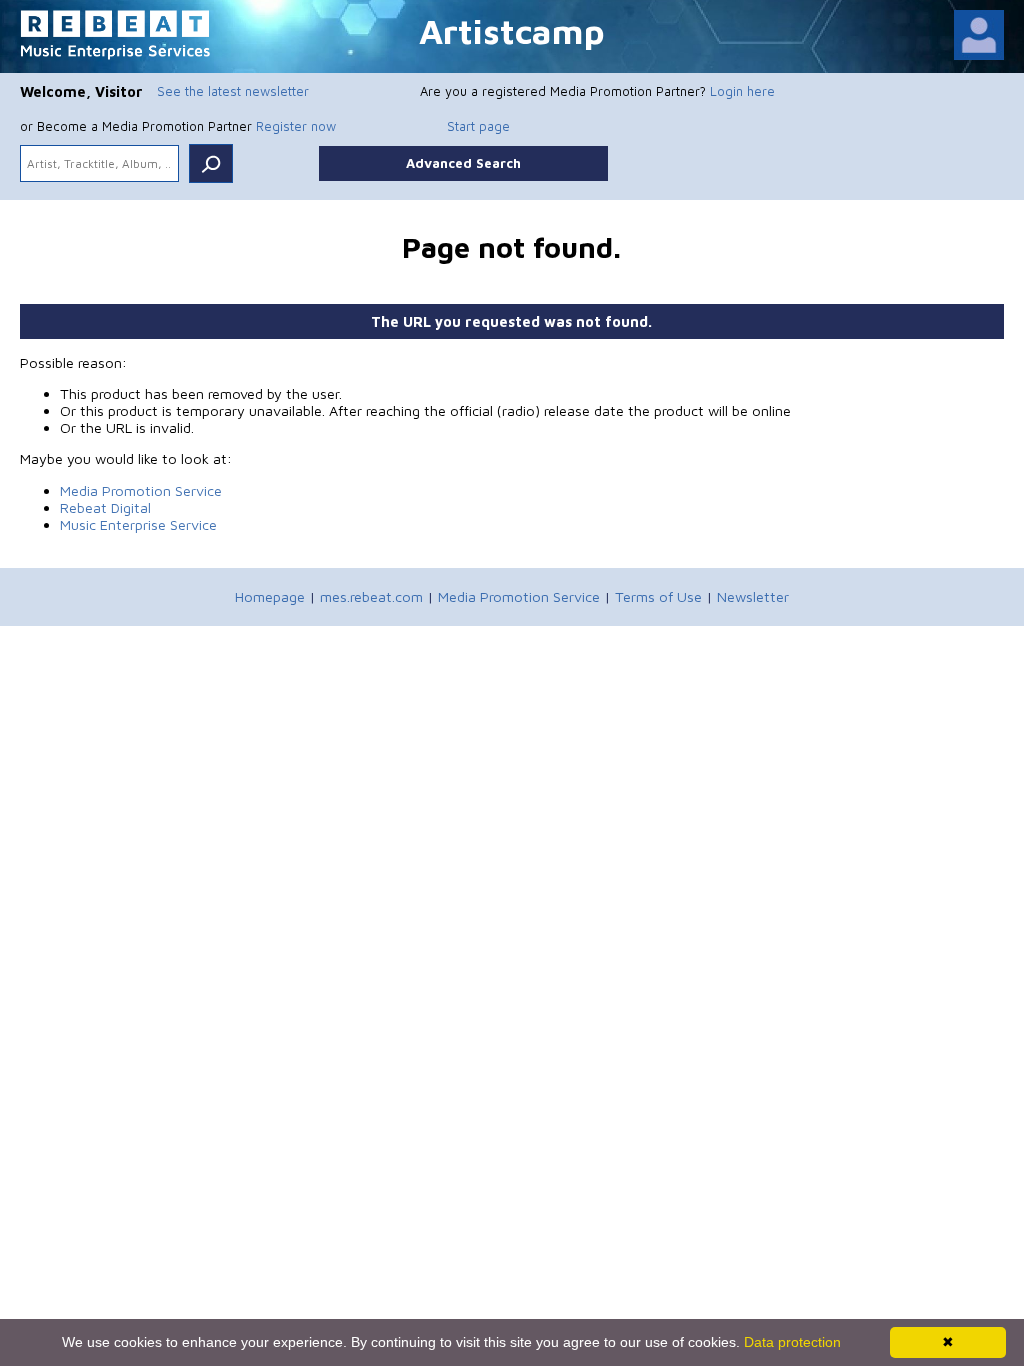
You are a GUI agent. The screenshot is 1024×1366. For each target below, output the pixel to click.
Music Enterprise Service (138, 524)
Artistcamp (512, 30)
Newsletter (753, 596)
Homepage (270, 596)
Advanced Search (463, 163)
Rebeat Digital (105, 507)
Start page (478, 126)
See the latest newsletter (233, 91)
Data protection (792, 1342)
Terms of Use (658, 596)
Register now (296, 126)
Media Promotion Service (141, 490)
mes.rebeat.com (371, 596)
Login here (742, 91)
